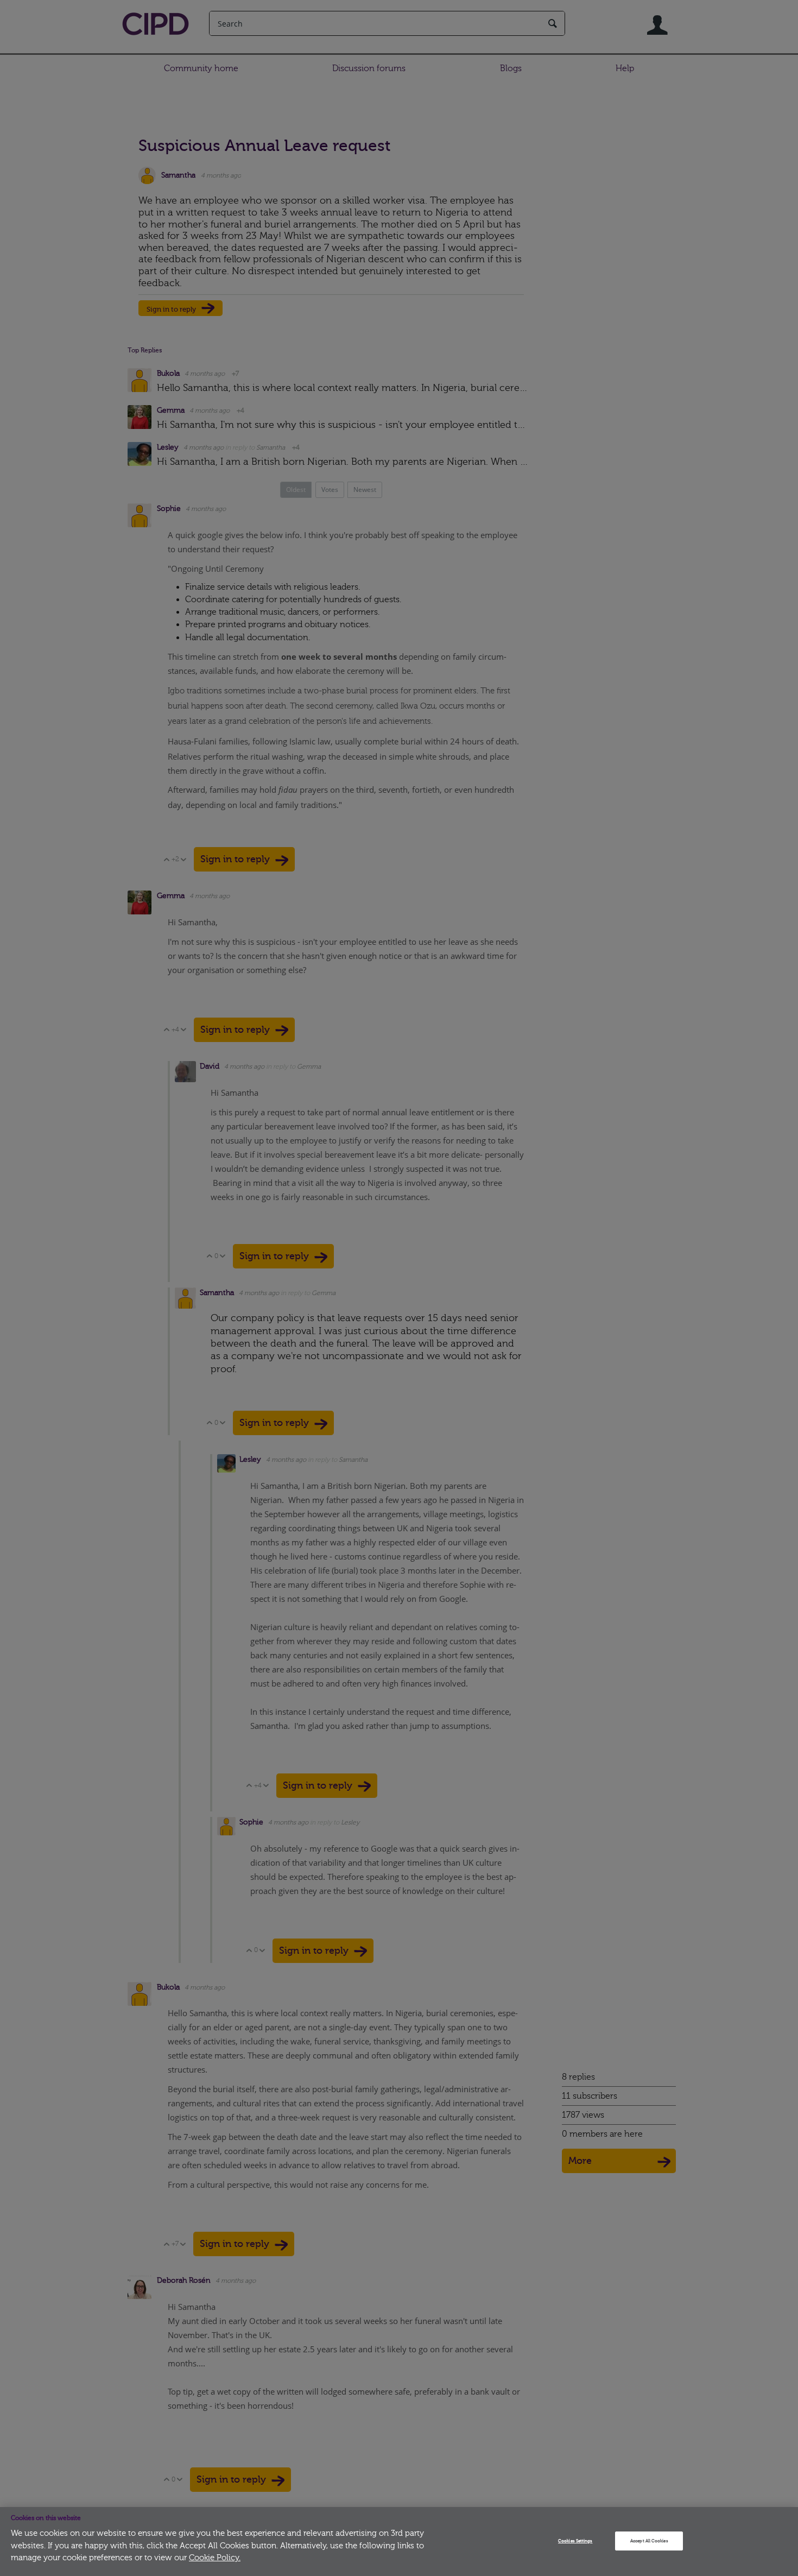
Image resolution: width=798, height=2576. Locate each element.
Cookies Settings (575, 2541)
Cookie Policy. (215, 2558)
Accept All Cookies (649, 2541)
